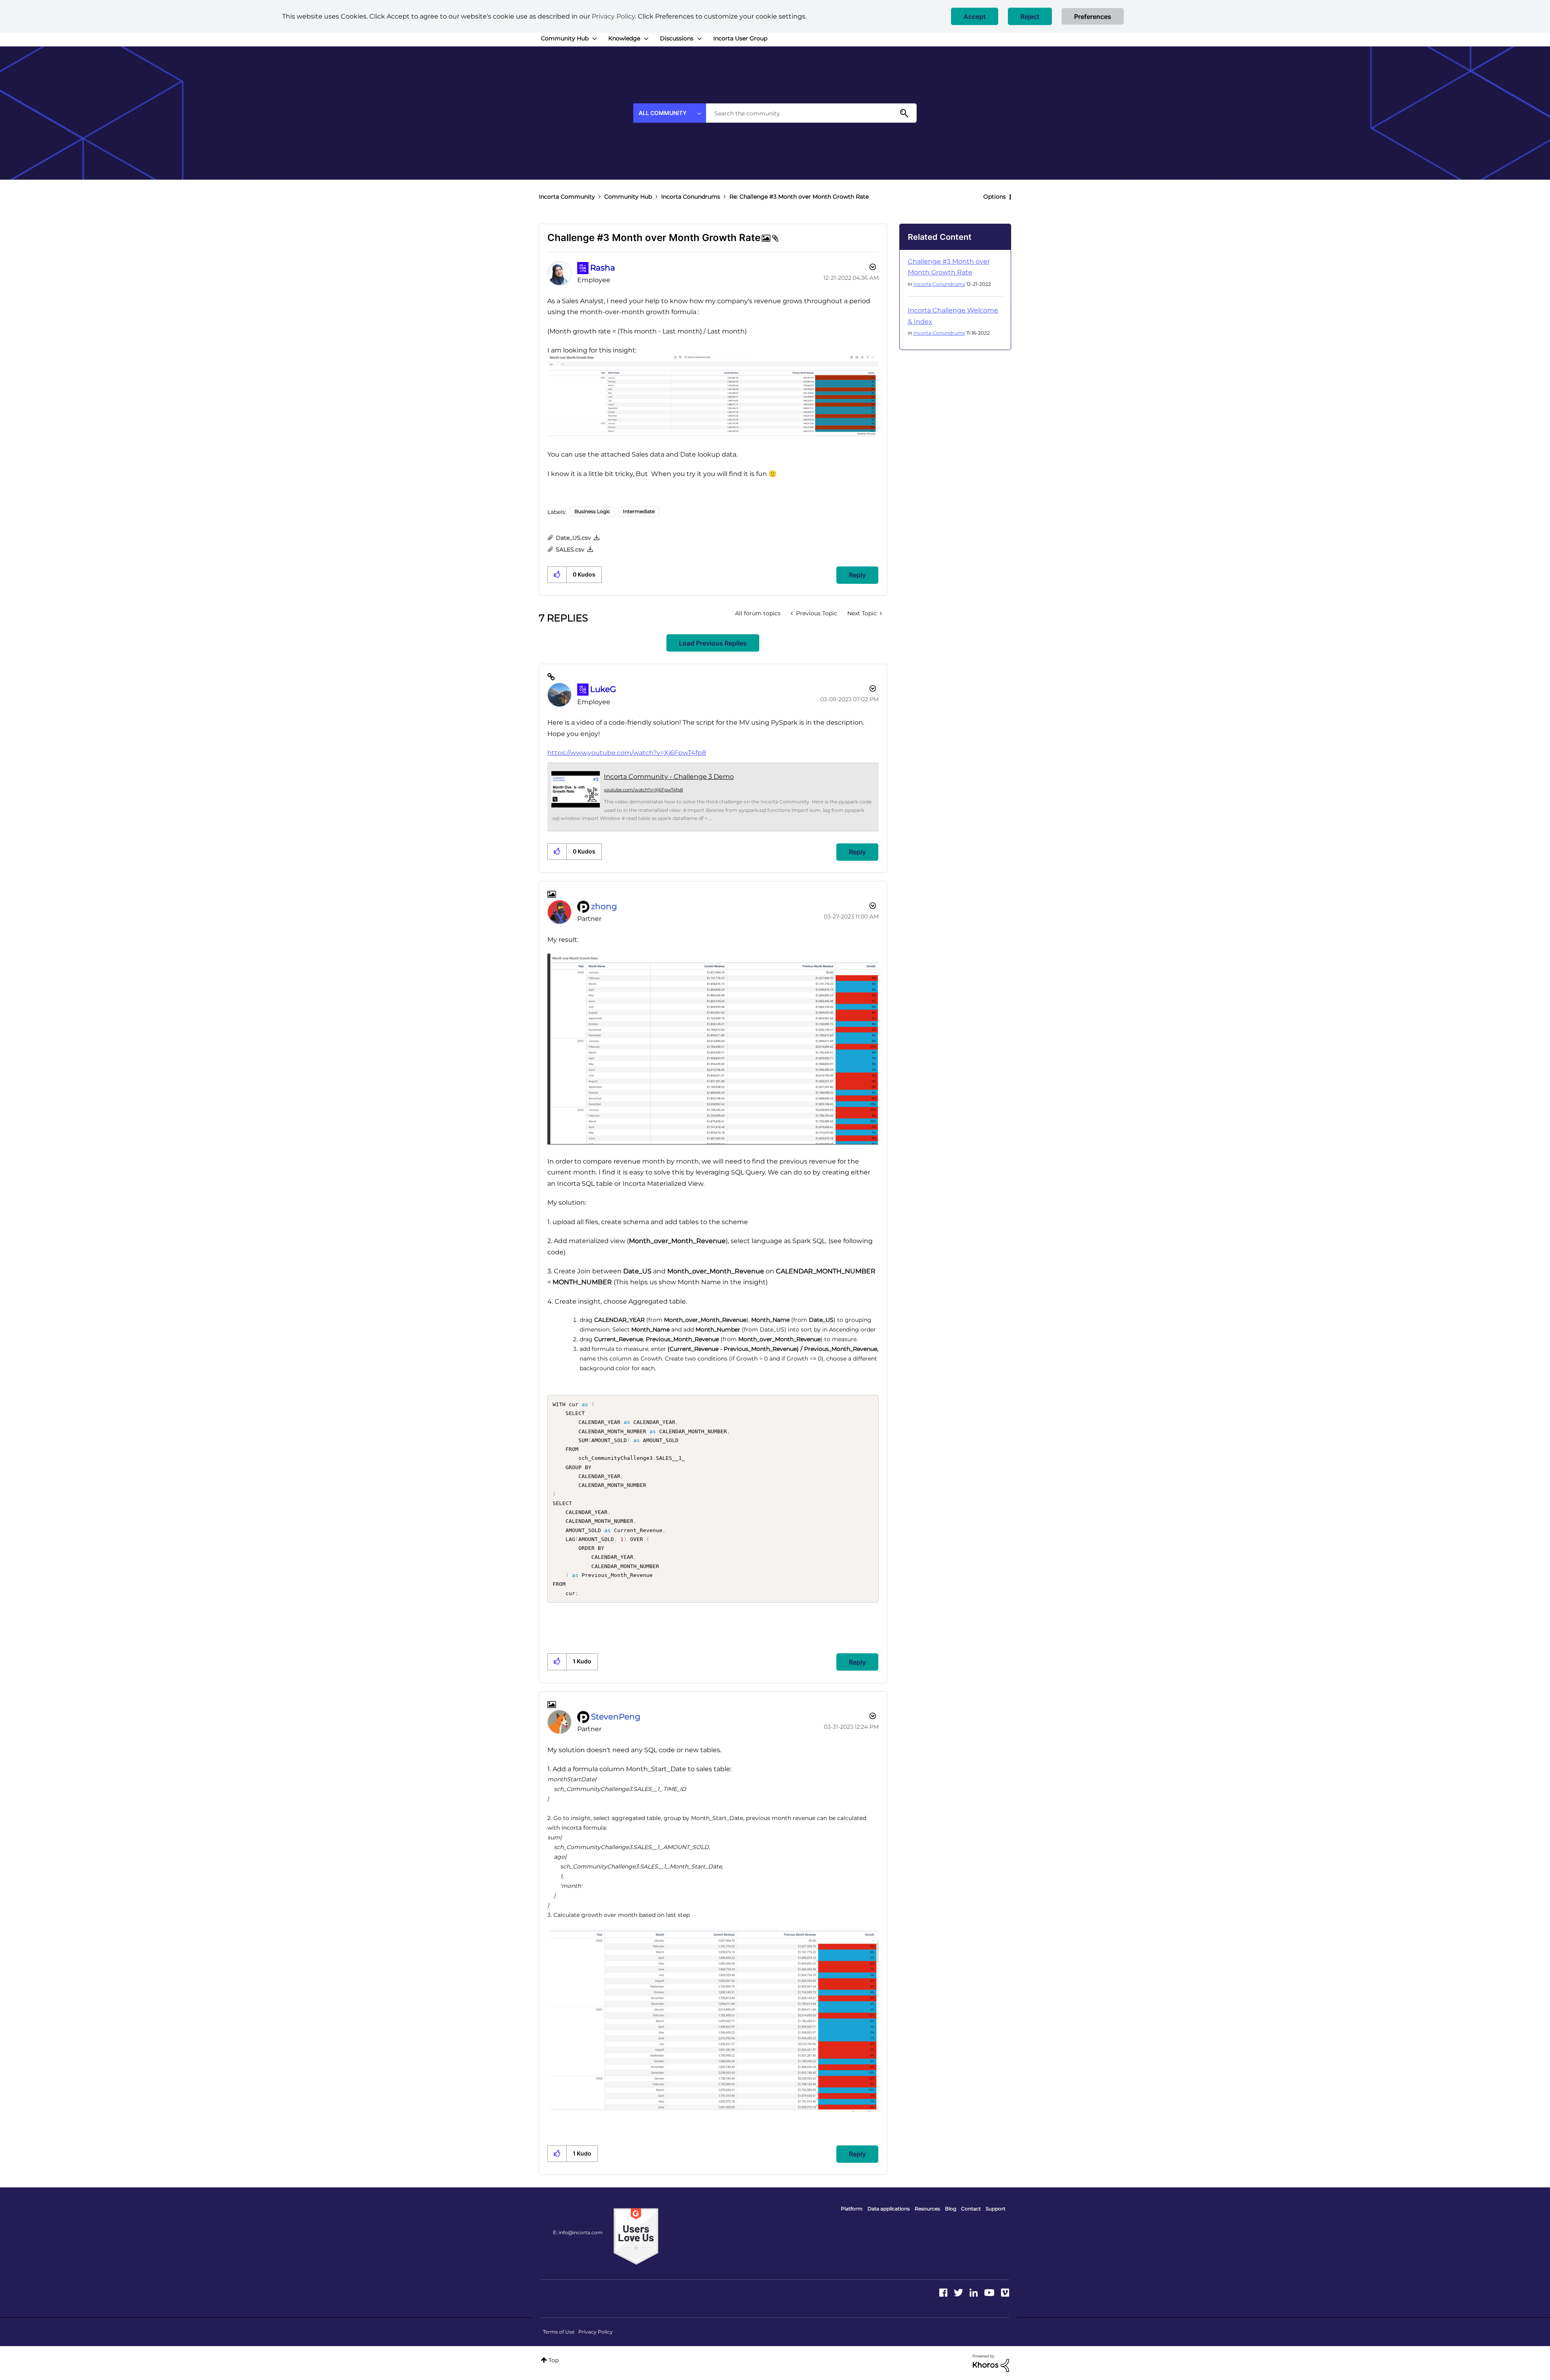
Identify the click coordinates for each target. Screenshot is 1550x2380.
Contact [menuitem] (971, 2209)
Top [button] (554, 2360)
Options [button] (995, 197)
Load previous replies (713, 643)
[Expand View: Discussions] (700, 39)
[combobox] (811, 113)
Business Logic (592, 511)
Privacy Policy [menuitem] (596, 2332)
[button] (975, 16)
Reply (857, 575)
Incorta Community (567, 197)
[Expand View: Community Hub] (595, 39)
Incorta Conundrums (691, 197)
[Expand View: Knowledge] (646, 39)
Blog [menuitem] (951, 2209)
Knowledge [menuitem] (624, 38)
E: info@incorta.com (578, 2232)
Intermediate (639, 511)
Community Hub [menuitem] (565, 38)
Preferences (1093, 17)
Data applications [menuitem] (889, 2209)
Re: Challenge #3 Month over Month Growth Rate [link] (799, 197)
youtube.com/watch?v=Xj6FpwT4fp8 (643, 790)
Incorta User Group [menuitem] (740, 38)
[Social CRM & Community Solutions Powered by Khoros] (991, 2363)
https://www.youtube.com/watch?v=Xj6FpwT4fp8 (627, 753)
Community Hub (628, 197)
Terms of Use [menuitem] (559, 2332)
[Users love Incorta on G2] (636, 2236)
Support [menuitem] (996, 2209)
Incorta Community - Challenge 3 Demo (669, 777)
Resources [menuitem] (927, 2209)
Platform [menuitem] (852, 2209)
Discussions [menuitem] (677, 38)
